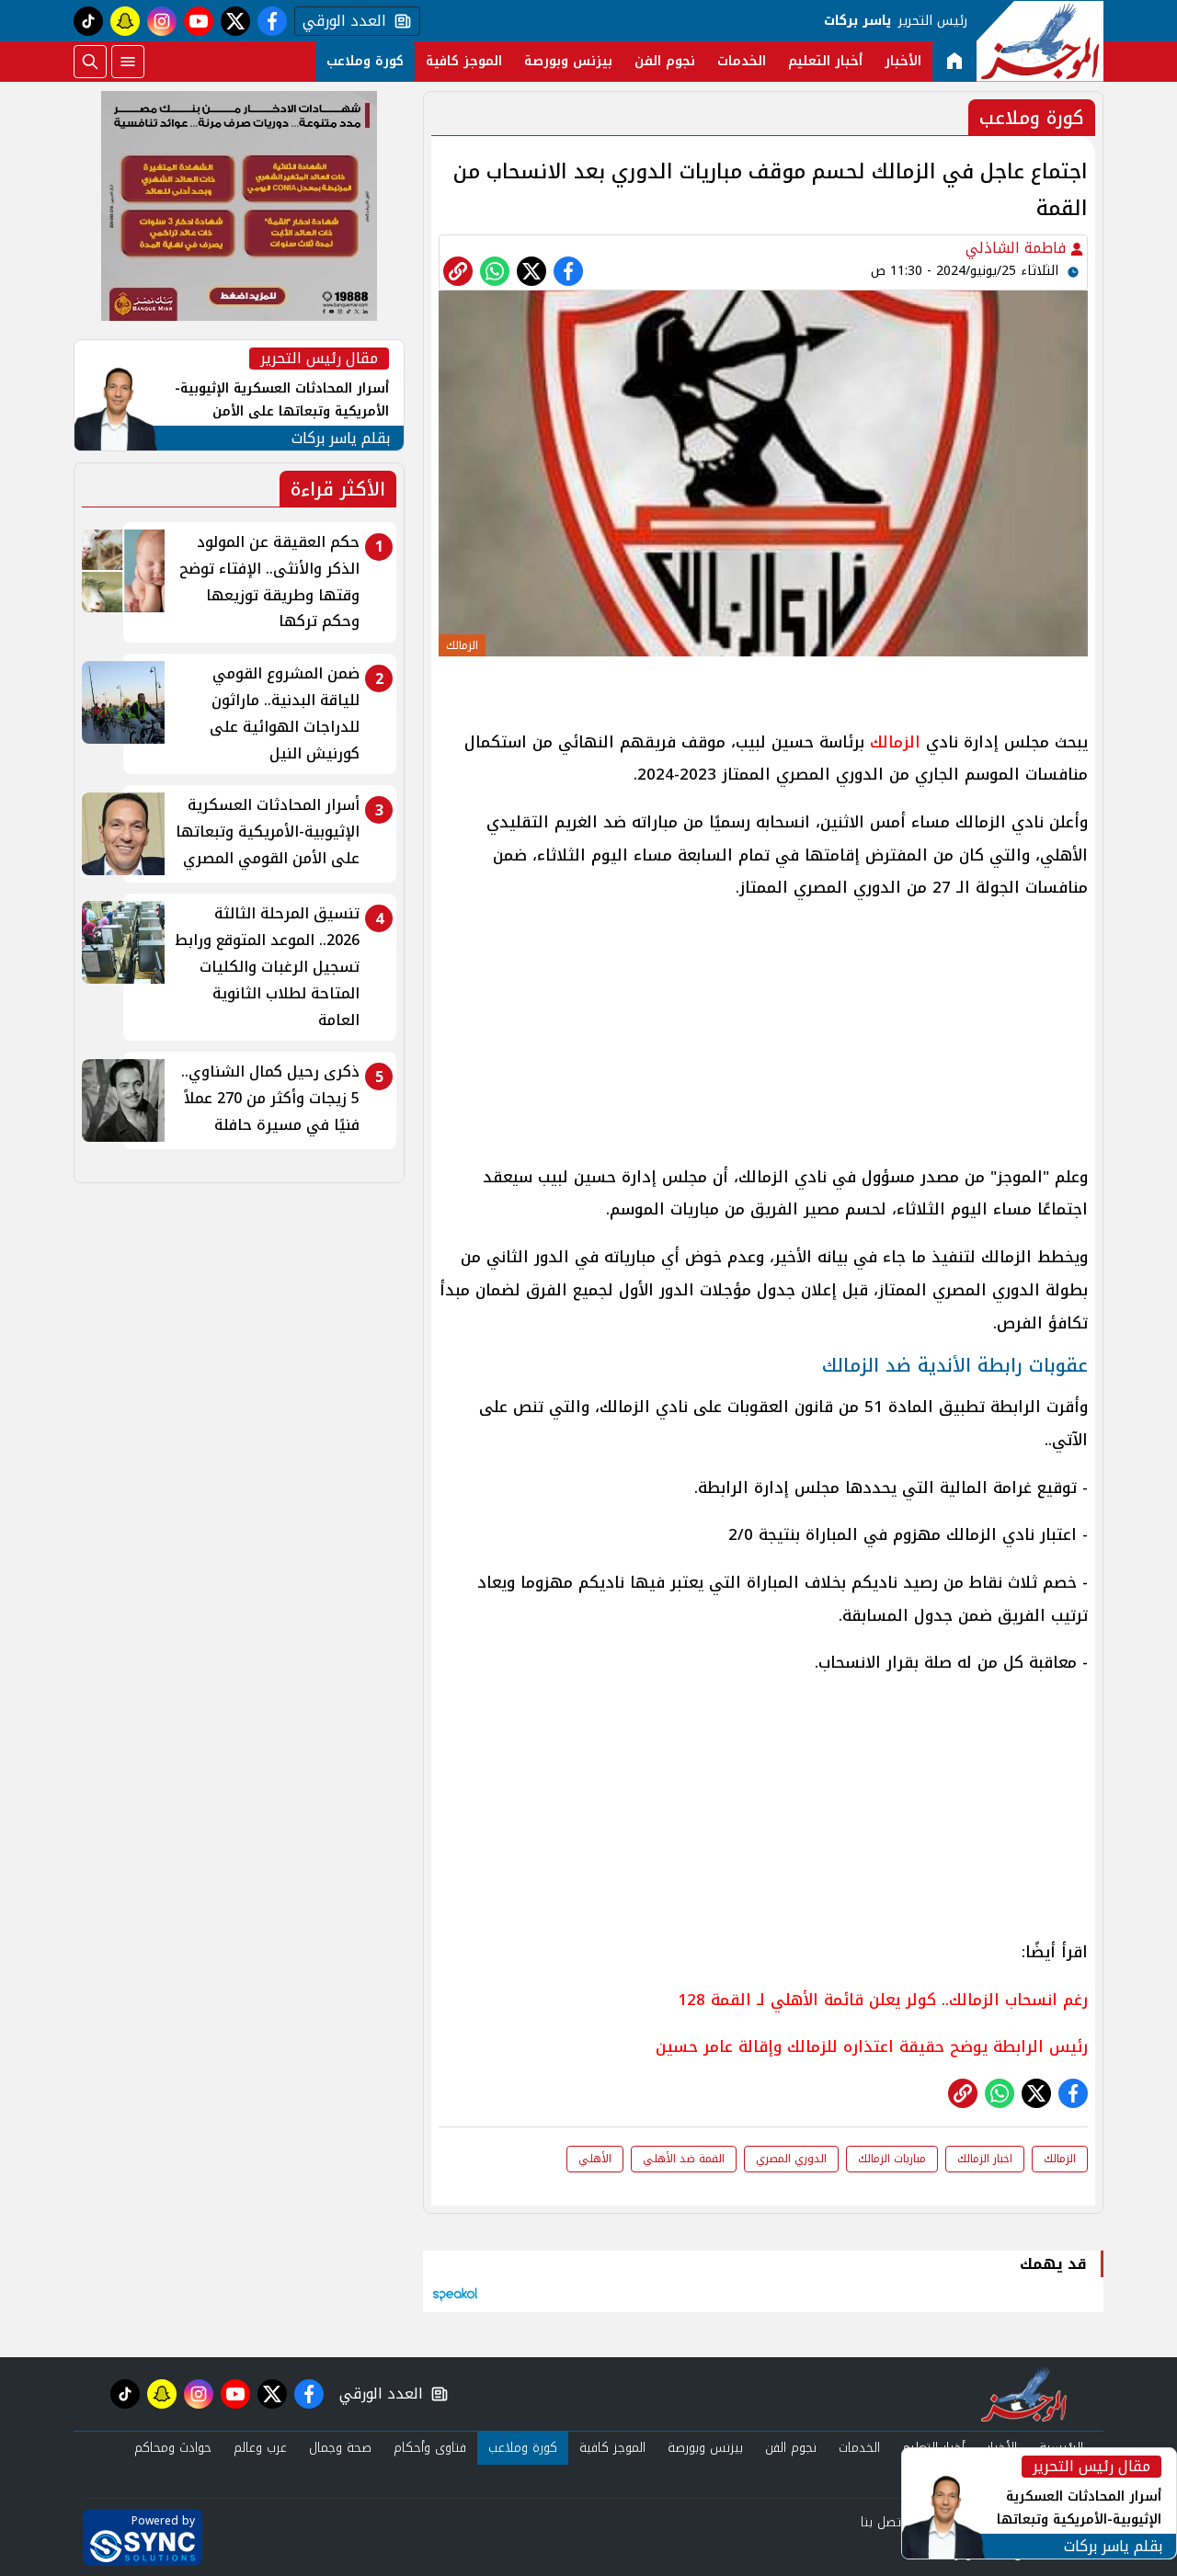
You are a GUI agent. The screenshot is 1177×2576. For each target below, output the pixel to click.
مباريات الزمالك (892, 2159)
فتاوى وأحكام (430, 2448)
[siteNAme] (1040, 41)
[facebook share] (568, 271)
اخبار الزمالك (985, 2159)
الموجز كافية (464, 61)
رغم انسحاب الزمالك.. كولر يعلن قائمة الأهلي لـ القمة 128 (883, 2000)
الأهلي (595, 2159)
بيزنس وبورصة (568, 61)
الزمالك (892, 742)
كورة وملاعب (365, 61)
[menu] (128, 62)
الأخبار (903, 61)
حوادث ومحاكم (173, 2448)
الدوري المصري (791, 2159)
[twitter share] (531, 271)
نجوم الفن (665, 61)
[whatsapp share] (495, 271)
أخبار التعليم (825, 61)
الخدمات (742, 61)
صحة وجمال (340, 2448)
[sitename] (1024, 2394)
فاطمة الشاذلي (1018, 248)
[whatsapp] (458, 271)
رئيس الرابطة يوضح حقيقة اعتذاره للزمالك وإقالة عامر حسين (872, 2046)
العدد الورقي (340, 21)
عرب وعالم (260, 2448)
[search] (90, 62)
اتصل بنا (882, 2522)
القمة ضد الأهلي (684, 2159)
